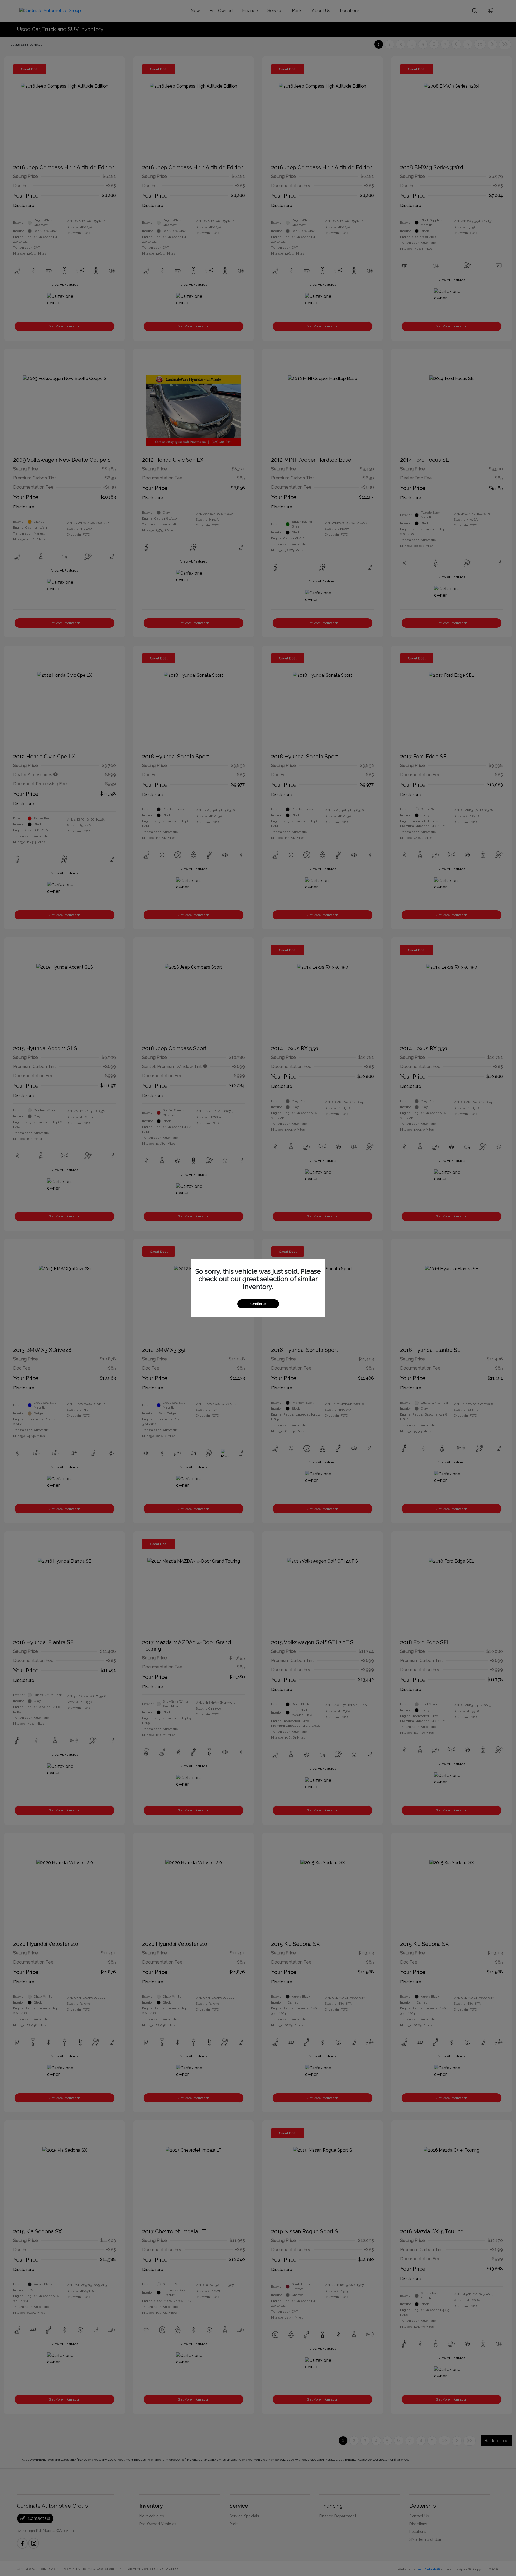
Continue (258, 1304)
